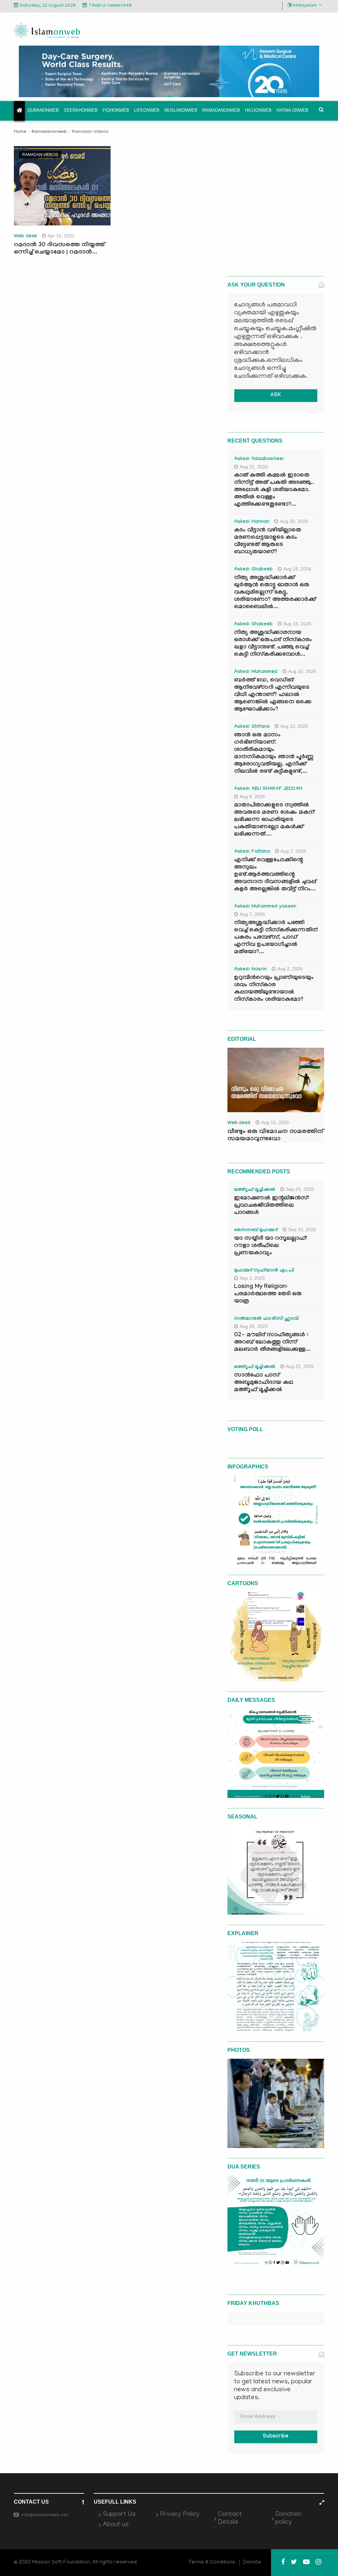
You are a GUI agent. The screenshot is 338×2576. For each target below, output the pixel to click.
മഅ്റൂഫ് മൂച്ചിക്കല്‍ (255, 1190)
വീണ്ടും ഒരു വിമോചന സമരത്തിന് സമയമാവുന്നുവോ (275, 1136)
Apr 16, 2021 (61, 236)
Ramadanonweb (221, 110)
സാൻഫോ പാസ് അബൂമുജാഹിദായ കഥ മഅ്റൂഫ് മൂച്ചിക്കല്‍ (264, 1383)
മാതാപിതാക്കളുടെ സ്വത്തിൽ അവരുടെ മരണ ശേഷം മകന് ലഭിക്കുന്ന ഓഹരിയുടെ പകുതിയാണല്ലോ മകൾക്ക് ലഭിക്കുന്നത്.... (274, 820)
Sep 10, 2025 (302, 1229)
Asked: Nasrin (251, 970)
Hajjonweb (258, 110)
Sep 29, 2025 (300, 1189)
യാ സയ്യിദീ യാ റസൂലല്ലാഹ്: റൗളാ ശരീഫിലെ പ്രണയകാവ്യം (271, 1246)
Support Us (119, 2515)
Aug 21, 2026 (254, 467)
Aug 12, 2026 (294, 726)
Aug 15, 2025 (275, 1122)
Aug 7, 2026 (293, 851)
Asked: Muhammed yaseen (265, 907)
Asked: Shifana (252, 727)
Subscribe (276, 2437)
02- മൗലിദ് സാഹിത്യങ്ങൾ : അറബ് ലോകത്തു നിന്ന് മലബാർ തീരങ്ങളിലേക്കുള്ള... (272, 1343)
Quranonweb (43, 110)
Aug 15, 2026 (302, 671)
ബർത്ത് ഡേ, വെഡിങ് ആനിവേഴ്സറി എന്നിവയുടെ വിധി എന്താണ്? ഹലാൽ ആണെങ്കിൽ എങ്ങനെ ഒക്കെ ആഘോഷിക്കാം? (273, 695)
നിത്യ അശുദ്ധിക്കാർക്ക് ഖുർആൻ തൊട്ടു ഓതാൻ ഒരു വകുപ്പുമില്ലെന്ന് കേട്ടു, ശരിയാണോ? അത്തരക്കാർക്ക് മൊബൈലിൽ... (275, 593)
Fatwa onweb (292, 110)
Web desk (25, 237)
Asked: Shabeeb (253, 570)
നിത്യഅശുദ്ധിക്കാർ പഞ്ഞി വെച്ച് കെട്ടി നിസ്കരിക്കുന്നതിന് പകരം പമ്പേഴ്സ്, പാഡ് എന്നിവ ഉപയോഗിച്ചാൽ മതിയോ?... (276, 938)
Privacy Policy (180, 2515)
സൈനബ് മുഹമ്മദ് (256, 1230)
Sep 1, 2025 (252, 1278)
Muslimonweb (181, 110)
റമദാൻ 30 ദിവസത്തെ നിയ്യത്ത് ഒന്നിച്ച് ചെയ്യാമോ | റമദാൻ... (59, 249)
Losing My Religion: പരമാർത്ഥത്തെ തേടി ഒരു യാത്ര (268, 1294)
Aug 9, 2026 (252, 797)
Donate (252, 2562)
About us (116, 2525)
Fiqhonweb (116, 110)
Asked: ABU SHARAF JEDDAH (268, 789)
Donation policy (288, 2518)
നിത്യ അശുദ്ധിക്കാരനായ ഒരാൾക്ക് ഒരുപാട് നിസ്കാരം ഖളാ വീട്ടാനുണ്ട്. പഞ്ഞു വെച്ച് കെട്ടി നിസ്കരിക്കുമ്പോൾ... (273, 644)
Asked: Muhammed (256, 672)
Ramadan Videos (40, 155)
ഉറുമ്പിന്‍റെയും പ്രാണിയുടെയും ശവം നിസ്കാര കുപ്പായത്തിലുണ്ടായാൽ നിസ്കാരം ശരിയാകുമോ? (274, 989)
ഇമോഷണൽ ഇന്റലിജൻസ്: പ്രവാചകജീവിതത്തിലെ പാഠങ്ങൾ (272, 1206)
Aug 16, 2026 (297, 569)
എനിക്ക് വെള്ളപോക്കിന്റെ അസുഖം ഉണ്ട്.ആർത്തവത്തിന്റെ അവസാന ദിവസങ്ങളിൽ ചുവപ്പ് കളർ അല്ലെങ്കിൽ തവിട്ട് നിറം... (275, 875)
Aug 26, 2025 (254, 1326)
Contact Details (230, 2518)
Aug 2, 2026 (290, 969)
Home (20, 132)
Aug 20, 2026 (294, 521)
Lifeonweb (147, 110)
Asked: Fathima (252, 852)
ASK (276, 395)
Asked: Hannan (252, 522)
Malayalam (305, 6)
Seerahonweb (81, 110)
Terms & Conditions (212, 2562)
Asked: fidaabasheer (259, 459)
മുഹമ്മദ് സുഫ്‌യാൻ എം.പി (264, 1271)
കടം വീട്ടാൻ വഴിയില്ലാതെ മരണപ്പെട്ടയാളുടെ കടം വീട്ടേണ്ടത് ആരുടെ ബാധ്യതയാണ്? (268, 542)
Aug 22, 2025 (300, 1366)
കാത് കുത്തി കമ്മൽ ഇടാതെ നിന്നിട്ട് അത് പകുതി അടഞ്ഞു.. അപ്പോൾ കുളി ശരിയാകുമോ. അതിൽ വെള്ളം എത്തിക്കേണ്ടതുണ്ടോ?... (274, 490)
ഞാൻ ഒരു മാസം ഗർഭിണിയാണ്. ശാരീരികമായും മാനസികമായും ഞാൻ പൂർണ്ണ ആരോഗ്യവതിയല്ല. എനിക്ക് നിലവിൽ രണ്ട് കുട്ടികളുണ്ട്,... (274, 754)
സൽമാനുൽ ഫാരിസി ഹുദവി (267, 1319)
